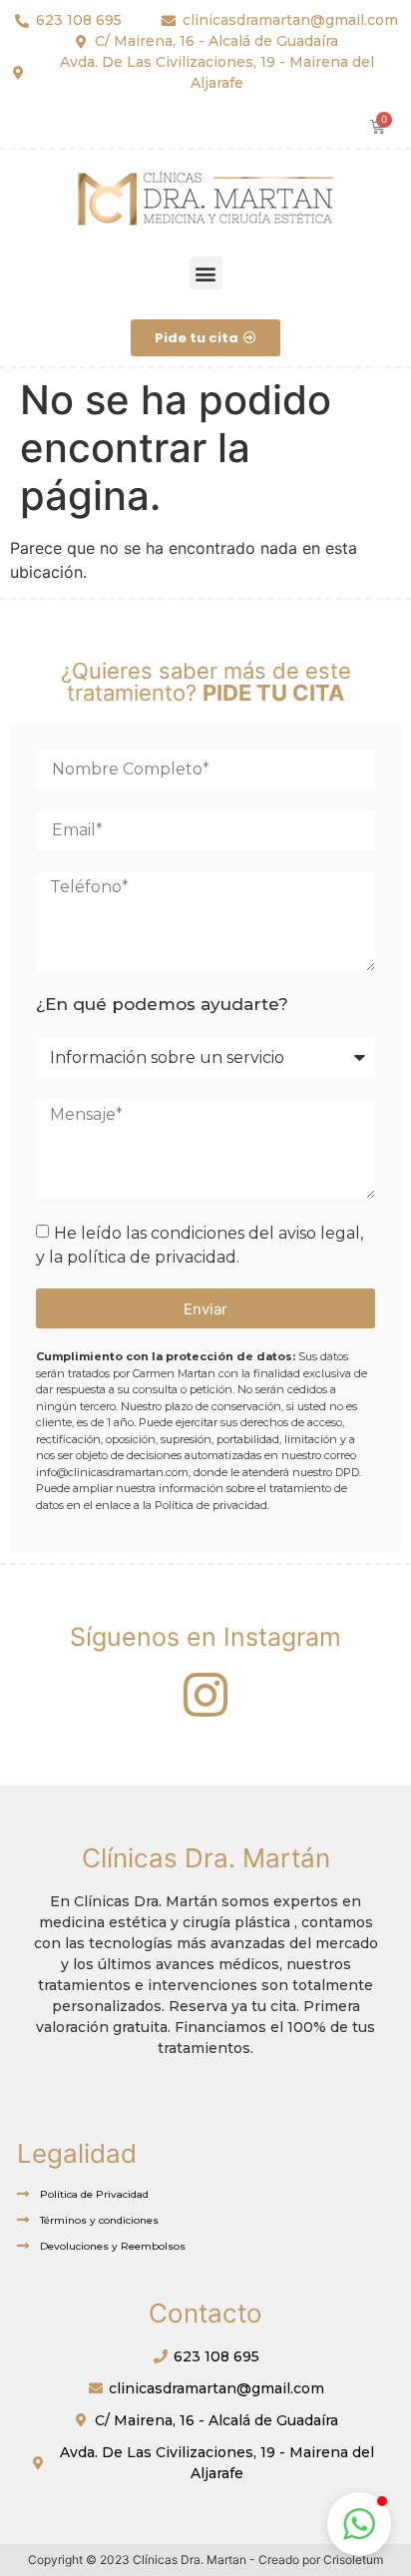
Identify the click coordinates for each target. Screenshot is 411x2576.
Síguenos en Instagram (205, 1637)
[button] (206, 273)
